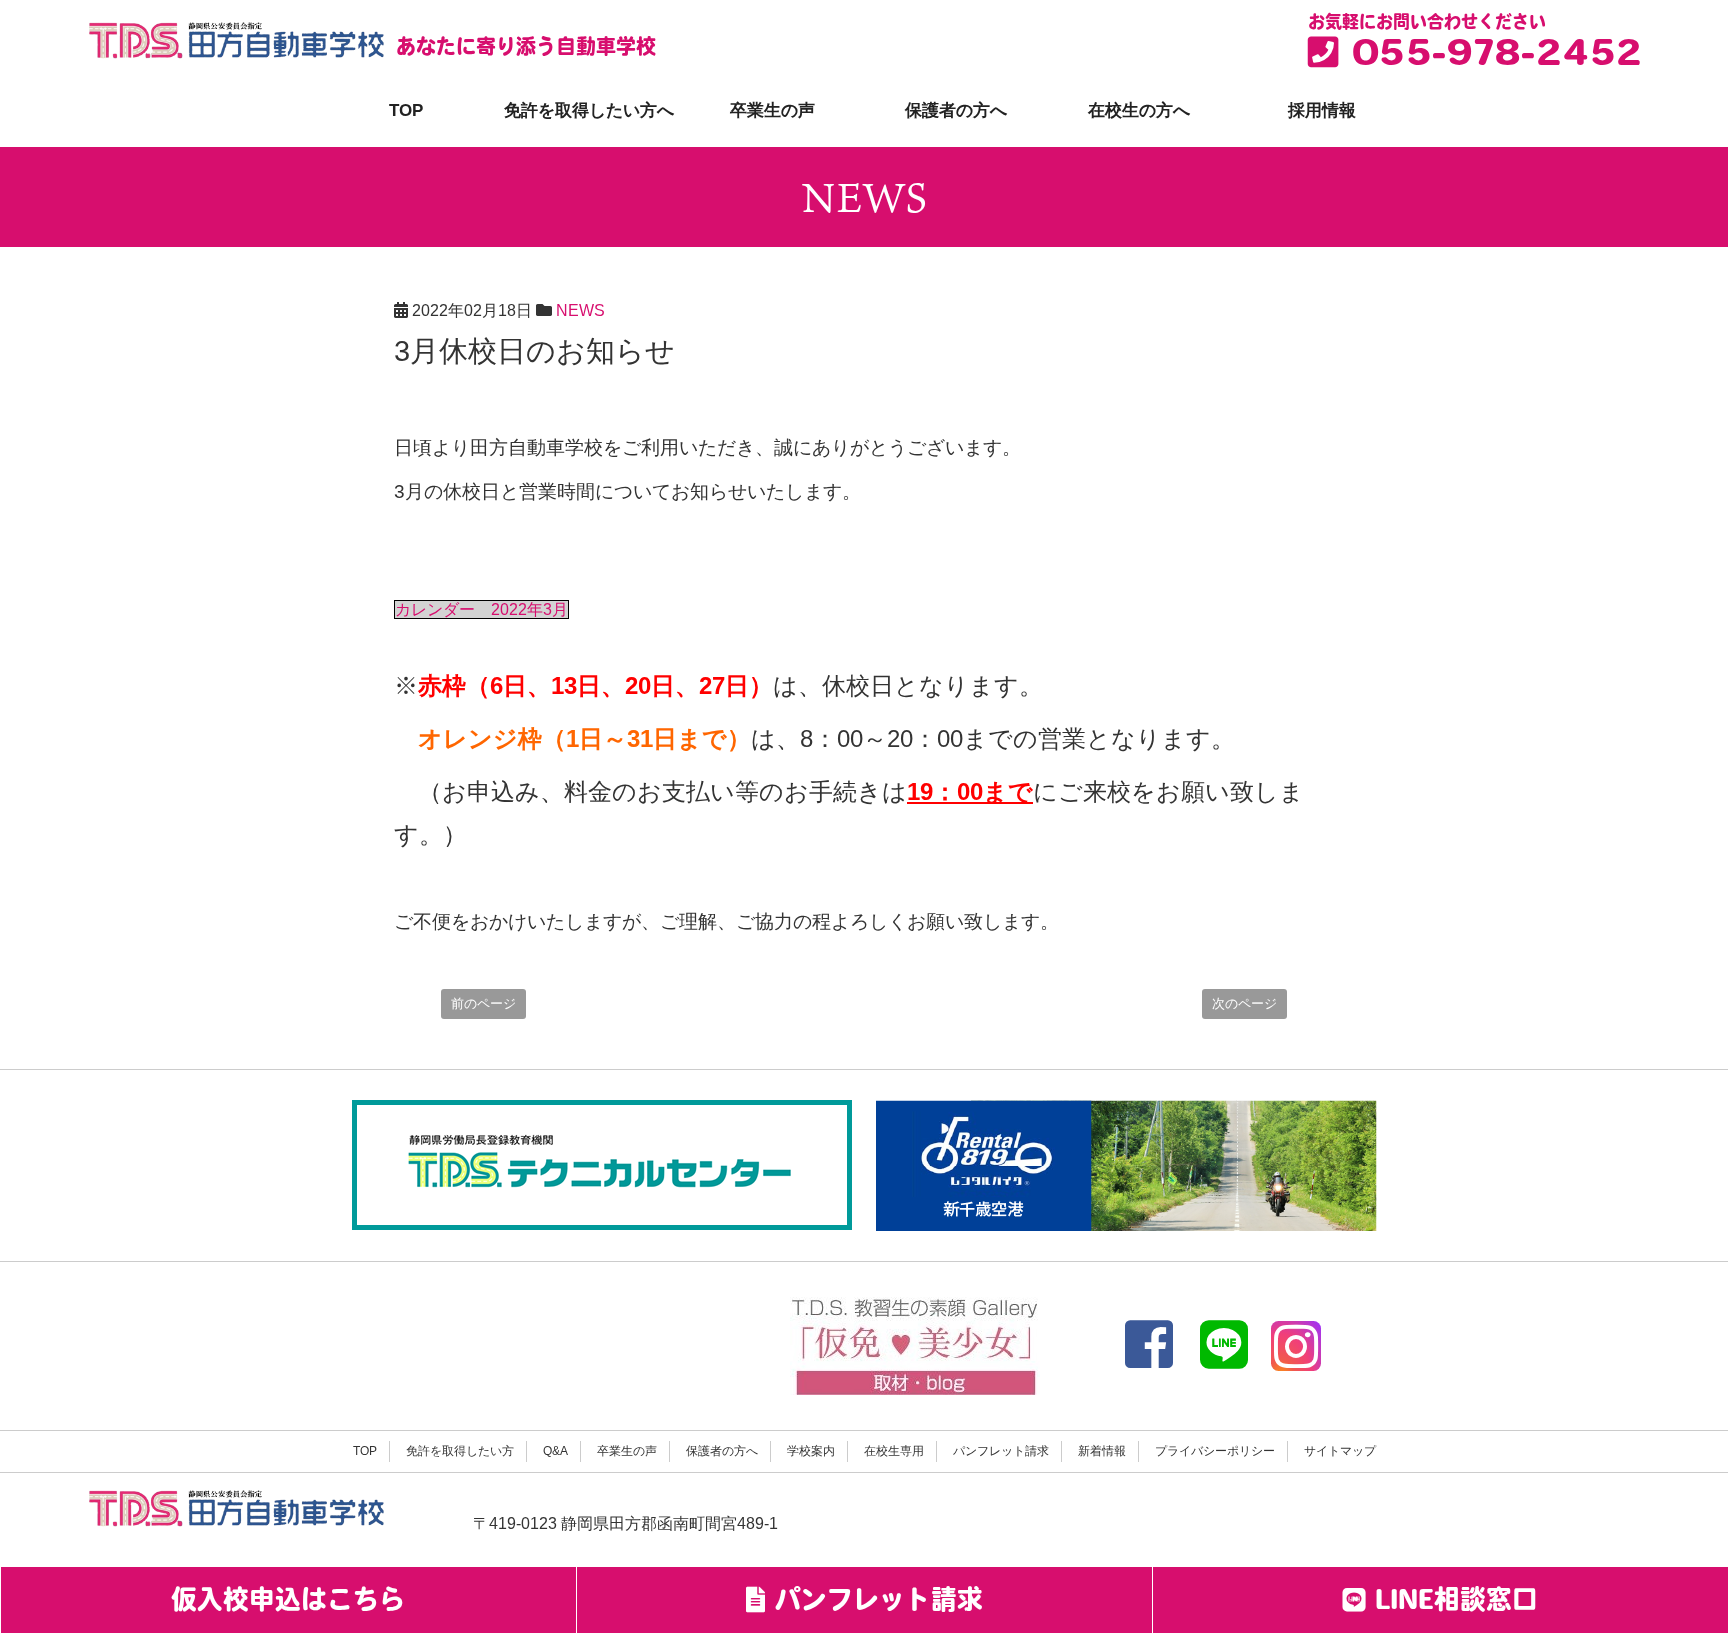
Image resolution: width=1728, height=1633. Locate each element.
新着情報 (1102, 1451)
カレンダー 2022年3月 (481, 609)
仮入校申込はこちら (288, 1602)
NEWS (580, 310)
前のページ (483, 1003)
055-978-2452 (1490, 56)
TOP (406, 110)
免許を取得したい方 (460, 1451)
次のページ (1244, 1003)
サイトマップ (1340, 1451)
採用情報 (1322, 110)
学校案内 (811, 1451)
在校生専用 (894, 1451)
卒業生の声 (772, 110)
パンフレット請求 (1001, 1451)
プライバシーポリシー (1215, 1451)
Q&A (555, 1451)
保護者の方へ (956, 110)
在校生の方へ (1139, 110)
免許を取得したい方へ (589, 110)
